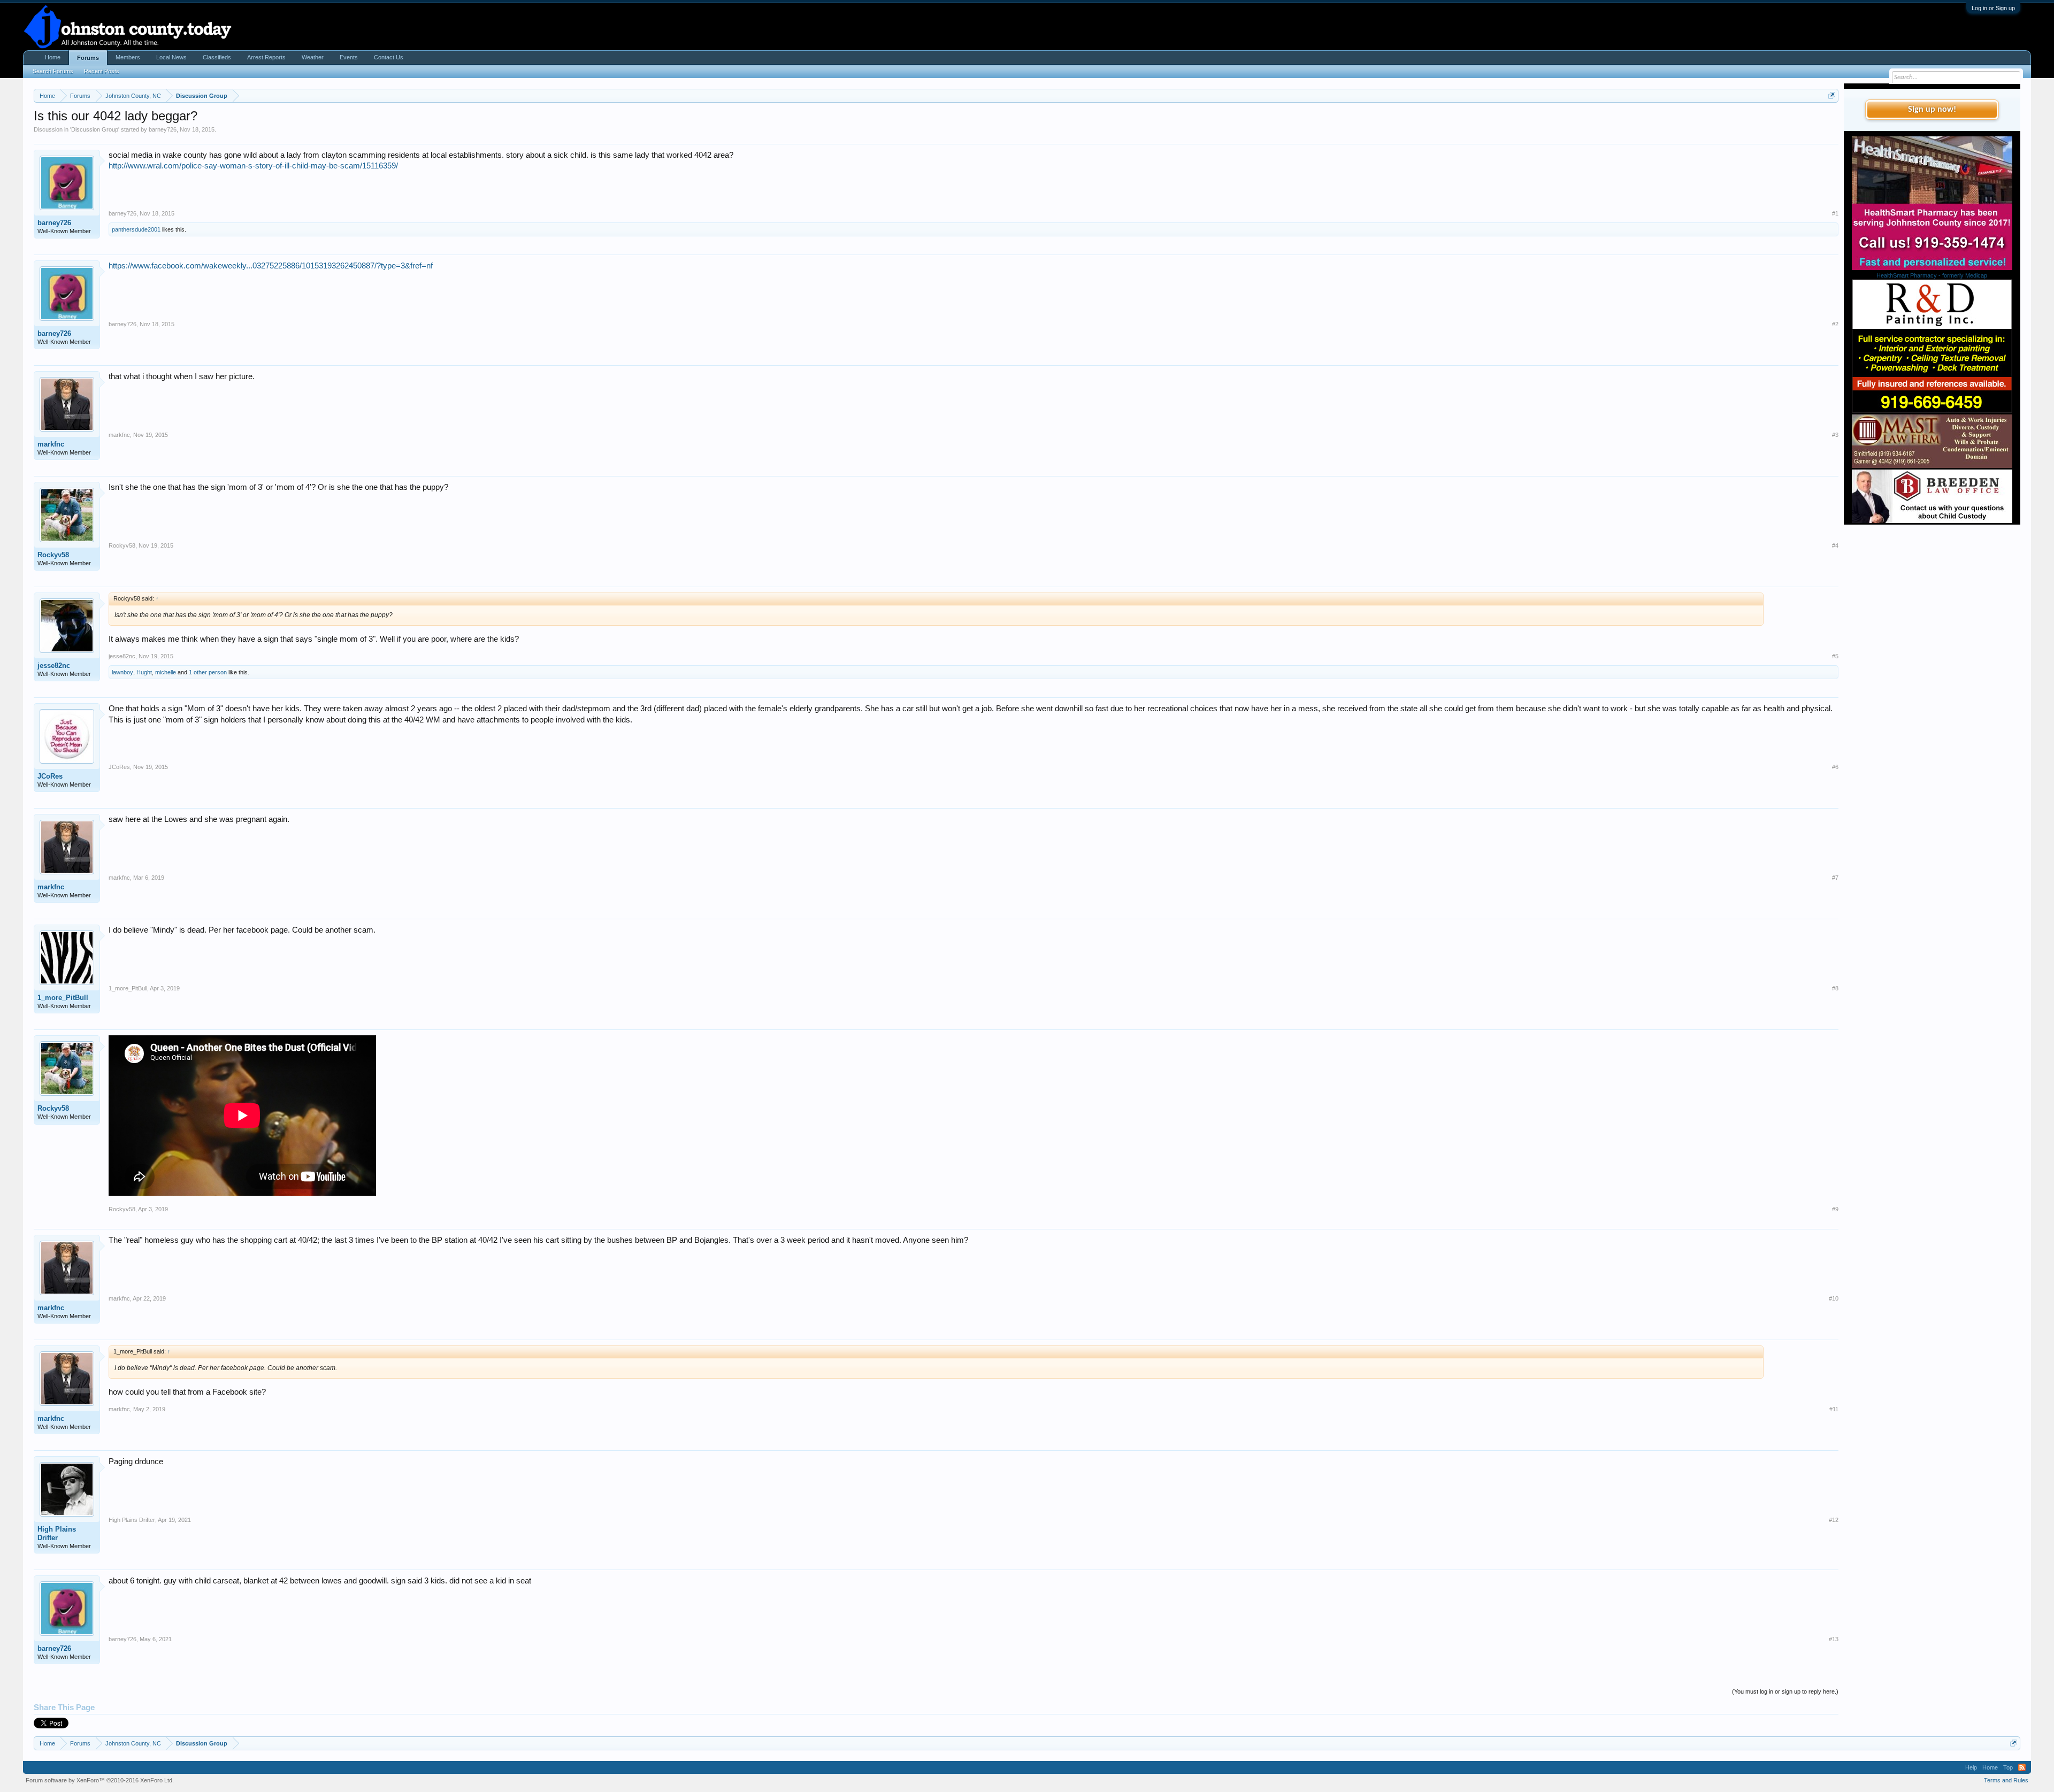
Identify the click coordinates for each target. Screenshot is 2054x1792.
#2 (1835, 324)
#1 (1835, 213)
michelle (166, 672)
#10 (1834, 1298)
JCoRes (50, 776)
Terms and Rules (2006, 1780)
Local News (171, 57)
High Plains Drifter (57, 1533)
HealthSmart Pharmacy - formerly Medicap (1932, 275)
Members (128, 57)
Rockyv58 (53, 555)
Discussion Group (95, 129)
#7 (1835, 878)
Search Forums (53, 71)
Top (2008, 1767)
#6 (1835, 767)
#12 (1834, 1520)
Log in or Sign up (1993, 8)
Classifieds (217, 57)
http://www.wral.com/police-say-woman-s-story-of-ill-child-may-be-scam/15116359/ (253, 166)
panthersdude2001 (136, 229)
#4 (1835, 545)
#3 (1835, 435)
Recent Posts (102, 71)
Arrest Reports (266, 57)
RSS (2022, 1767)
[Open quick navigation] (1832, 95)
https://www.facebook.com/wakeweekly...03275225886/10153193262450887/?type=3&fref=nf (271, 266)
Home (53, 57)
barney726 (163, 129)
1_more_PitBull (63, 998)
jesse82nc (54, 666)
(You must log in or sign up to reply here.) (1785, 1691)
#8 (1835, 988)
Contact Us (389, 57)
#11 (1834, 1409)
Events (349, 57)
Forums (88, 58)
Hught (144, 672)
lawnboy (122, 672)
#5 (1835, 656)
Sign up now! (1932, 110)
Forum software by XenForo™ (100, 1780)
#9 (1835, 1209)
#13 (1834, 1639)
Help (1971, 1767)
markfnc (51, 444)
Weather (313, 57)
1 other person (208, 672)
